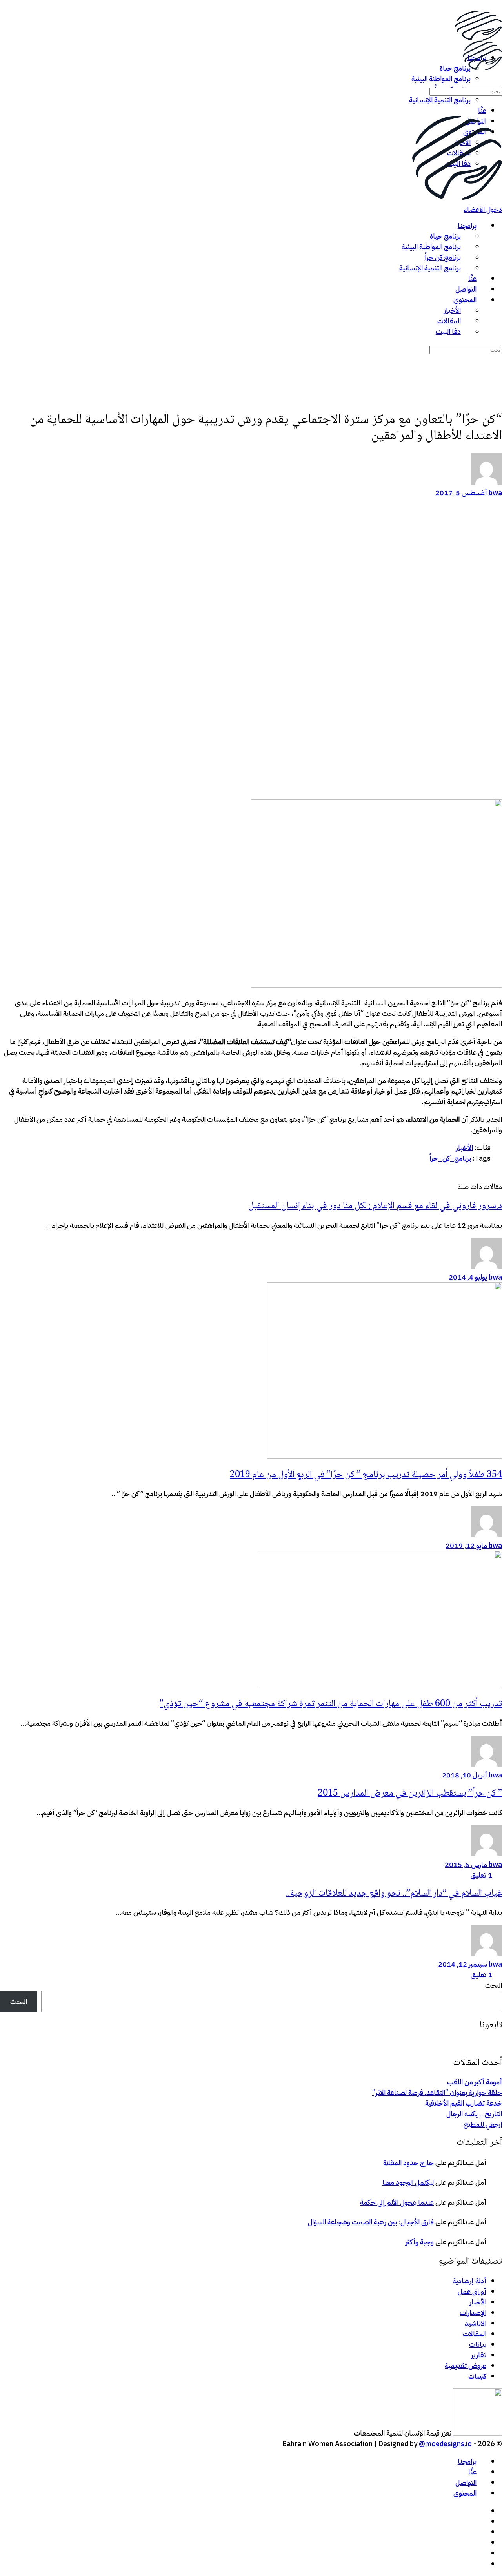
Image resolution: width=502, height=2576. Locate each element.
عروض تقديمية (466, 2365)
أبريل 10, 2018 (465, 1775)
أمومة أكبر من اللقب (475, 2082)
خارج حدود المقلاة (408, 2163)
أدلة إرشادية (469, 2281)
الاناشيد (476, 2323)
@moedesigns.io (445, 2444)
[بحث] (497, 80)
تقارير (479, 2355)
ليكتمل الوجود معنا (408, 2182)
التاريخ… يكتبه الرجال (474, 2114)
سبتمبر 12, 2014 (463, 1964)
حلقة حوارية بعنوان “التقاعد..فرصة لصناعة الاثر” (437, 2092)
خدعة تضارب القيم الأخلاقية (464, 2103)
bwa (495, 493)
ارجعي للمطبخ (483, 2124)
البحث (494, 1985)
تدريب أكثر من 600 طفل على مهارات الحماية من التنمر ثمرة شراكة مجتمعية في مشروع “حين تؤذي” (331, 1704)
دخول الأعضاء (483, 209)
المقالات (475, 2334)
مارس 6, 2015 (466, 1864)
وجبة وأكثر (420, 2242)
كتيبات (477, 2376)
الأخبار (465, 1148)
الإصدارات (473, 2313)
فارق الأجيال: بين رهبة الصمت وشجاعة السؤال (371, 2222)
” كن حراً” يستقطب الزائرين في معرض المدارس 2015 (410, 1793)
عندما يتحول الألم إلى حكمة (397, 2202)
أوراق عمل (472, 2291)
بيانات (478, 2344)
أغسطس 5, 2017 (461, 493)
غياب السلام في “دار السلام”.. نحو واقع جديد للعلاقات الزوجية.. (394, 1893)
